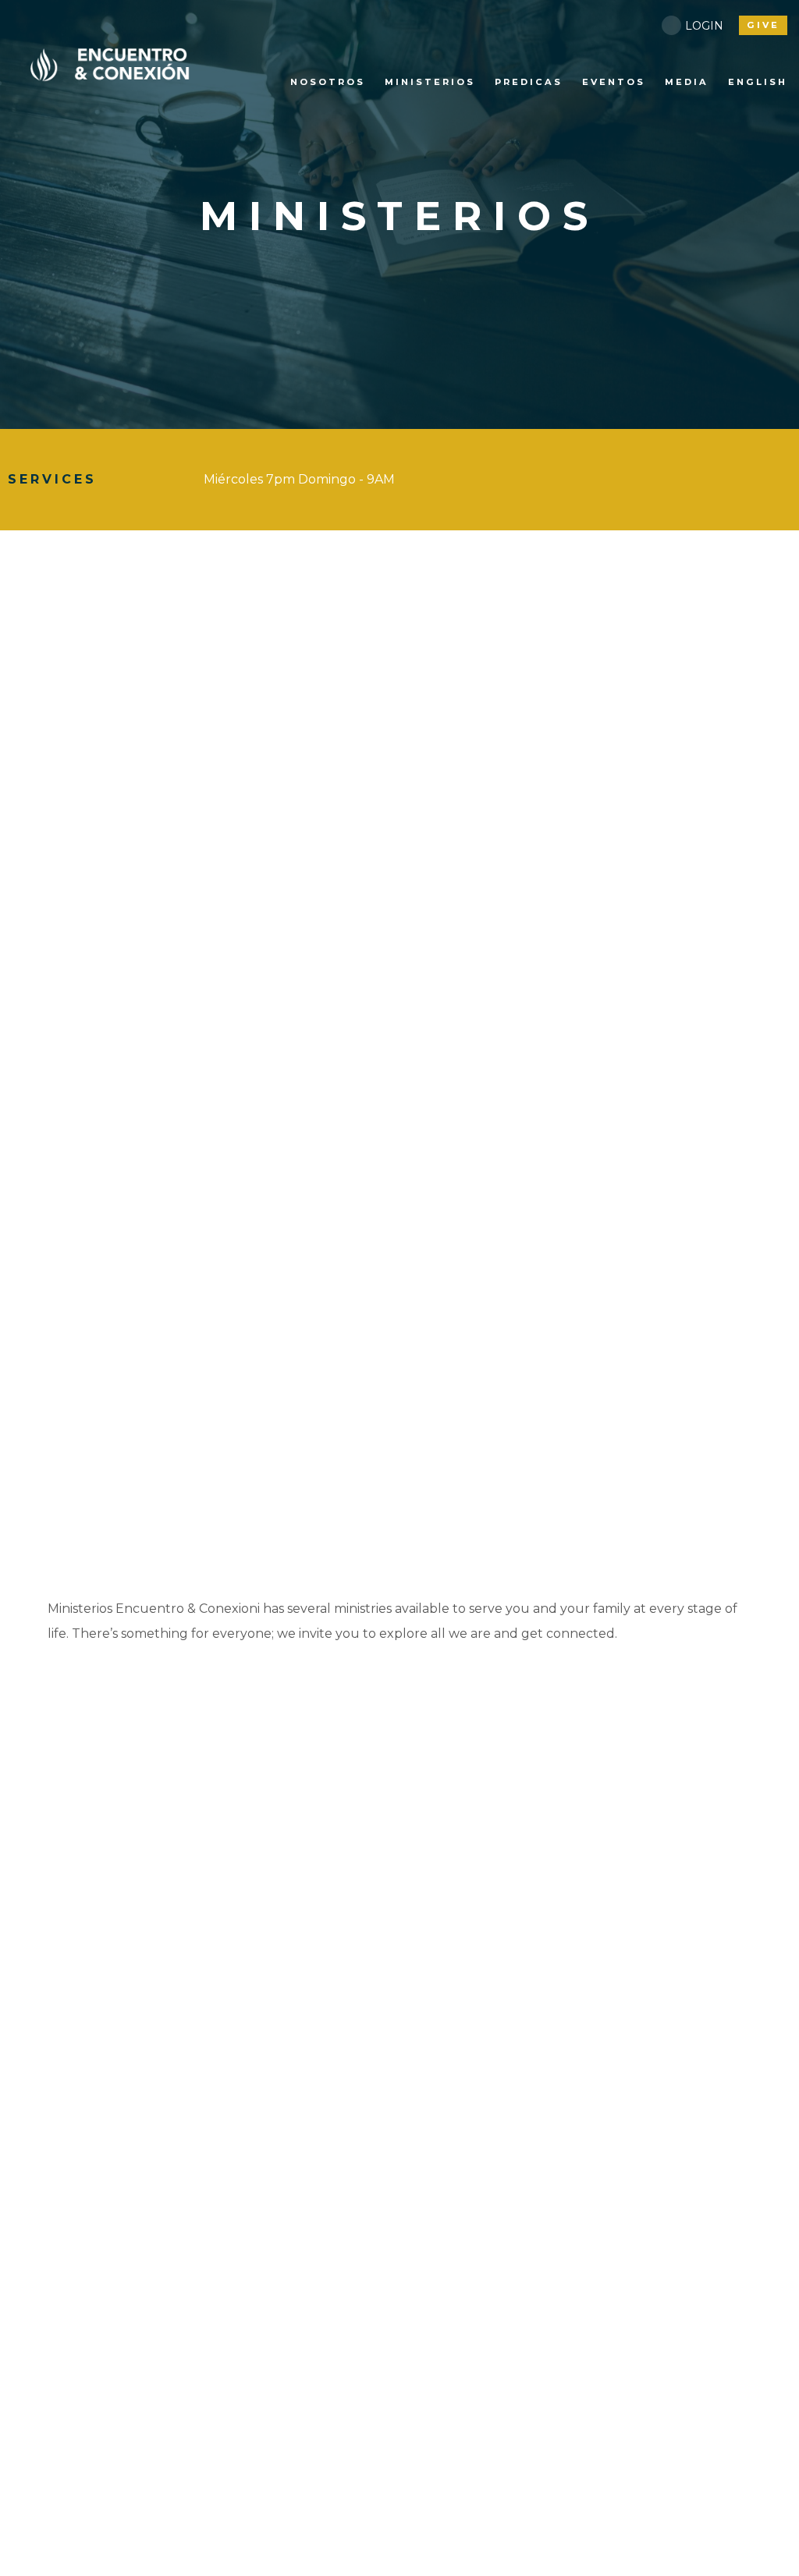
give (763, 25)
